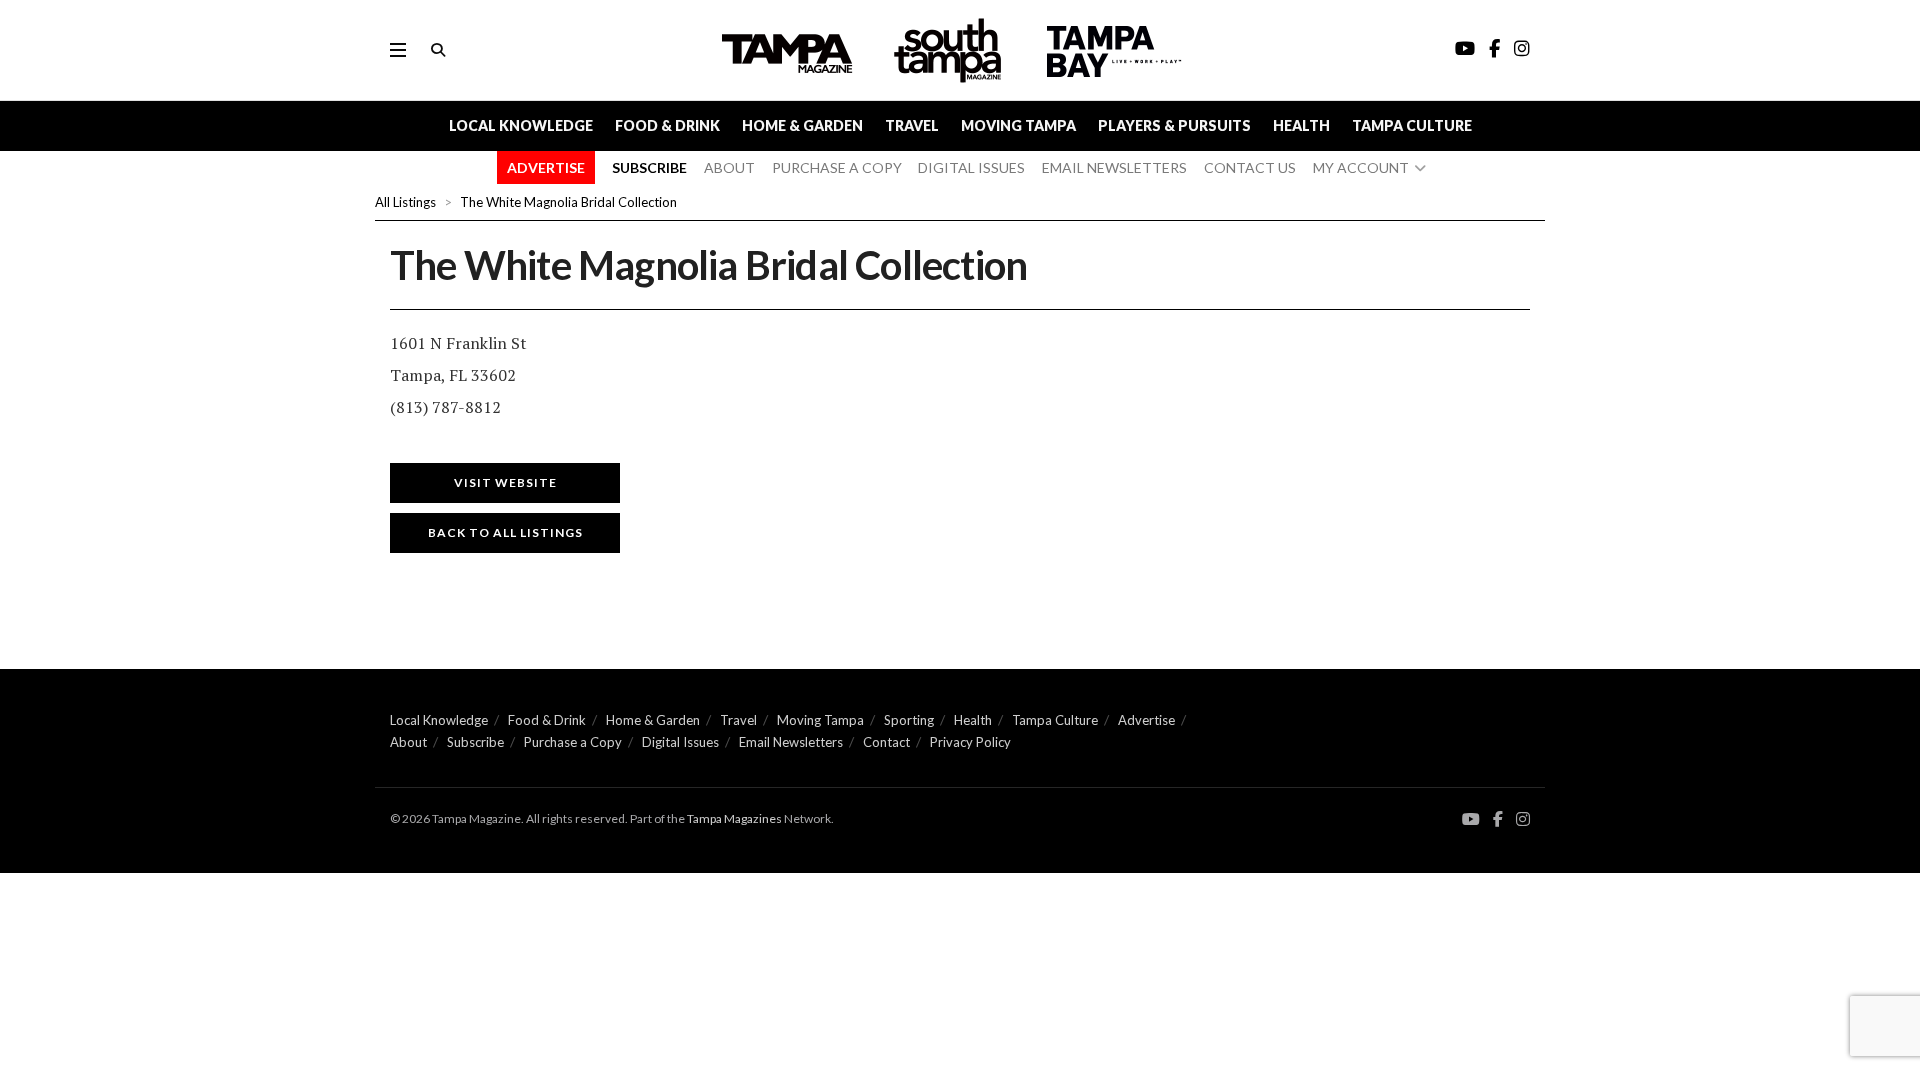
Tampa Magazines (734, 818)
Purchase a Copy (573, 742)
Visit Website (505, 482)
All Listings (405, 202)
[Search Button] (438, 50)
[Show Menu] (398, 50)
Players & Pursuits (1174, 125)
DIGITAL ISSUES (971, 167)
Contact (886, 742)
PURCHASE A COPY (837, 167)
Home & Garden (802, 125)
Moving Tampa (1018, 125)
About (408, 742)
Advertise (1146, 720)
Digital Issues (680, 742)
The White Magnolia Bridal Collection (568, 202)
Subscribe (475, 742)
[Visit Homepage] (950, 50)
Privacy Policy (970, 742)
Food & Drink (667, 125)
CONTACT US (1250, 167)
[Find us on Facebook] (1498, 819)
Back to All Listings (505, 532)
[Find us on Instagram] (1523, 819)
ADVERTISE (546, 167)
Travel (912, 125)
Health (1301, 125)
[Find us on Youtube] (1471, 819)
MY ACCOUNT (1361, 167)
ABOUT (729, 167)
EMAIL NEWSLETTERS (1114, 167)
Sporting (909, 720)
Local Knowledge (521, 125)
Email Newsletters (791, 742)
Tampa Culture (1412, 125)
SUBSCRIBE (649, 167)
